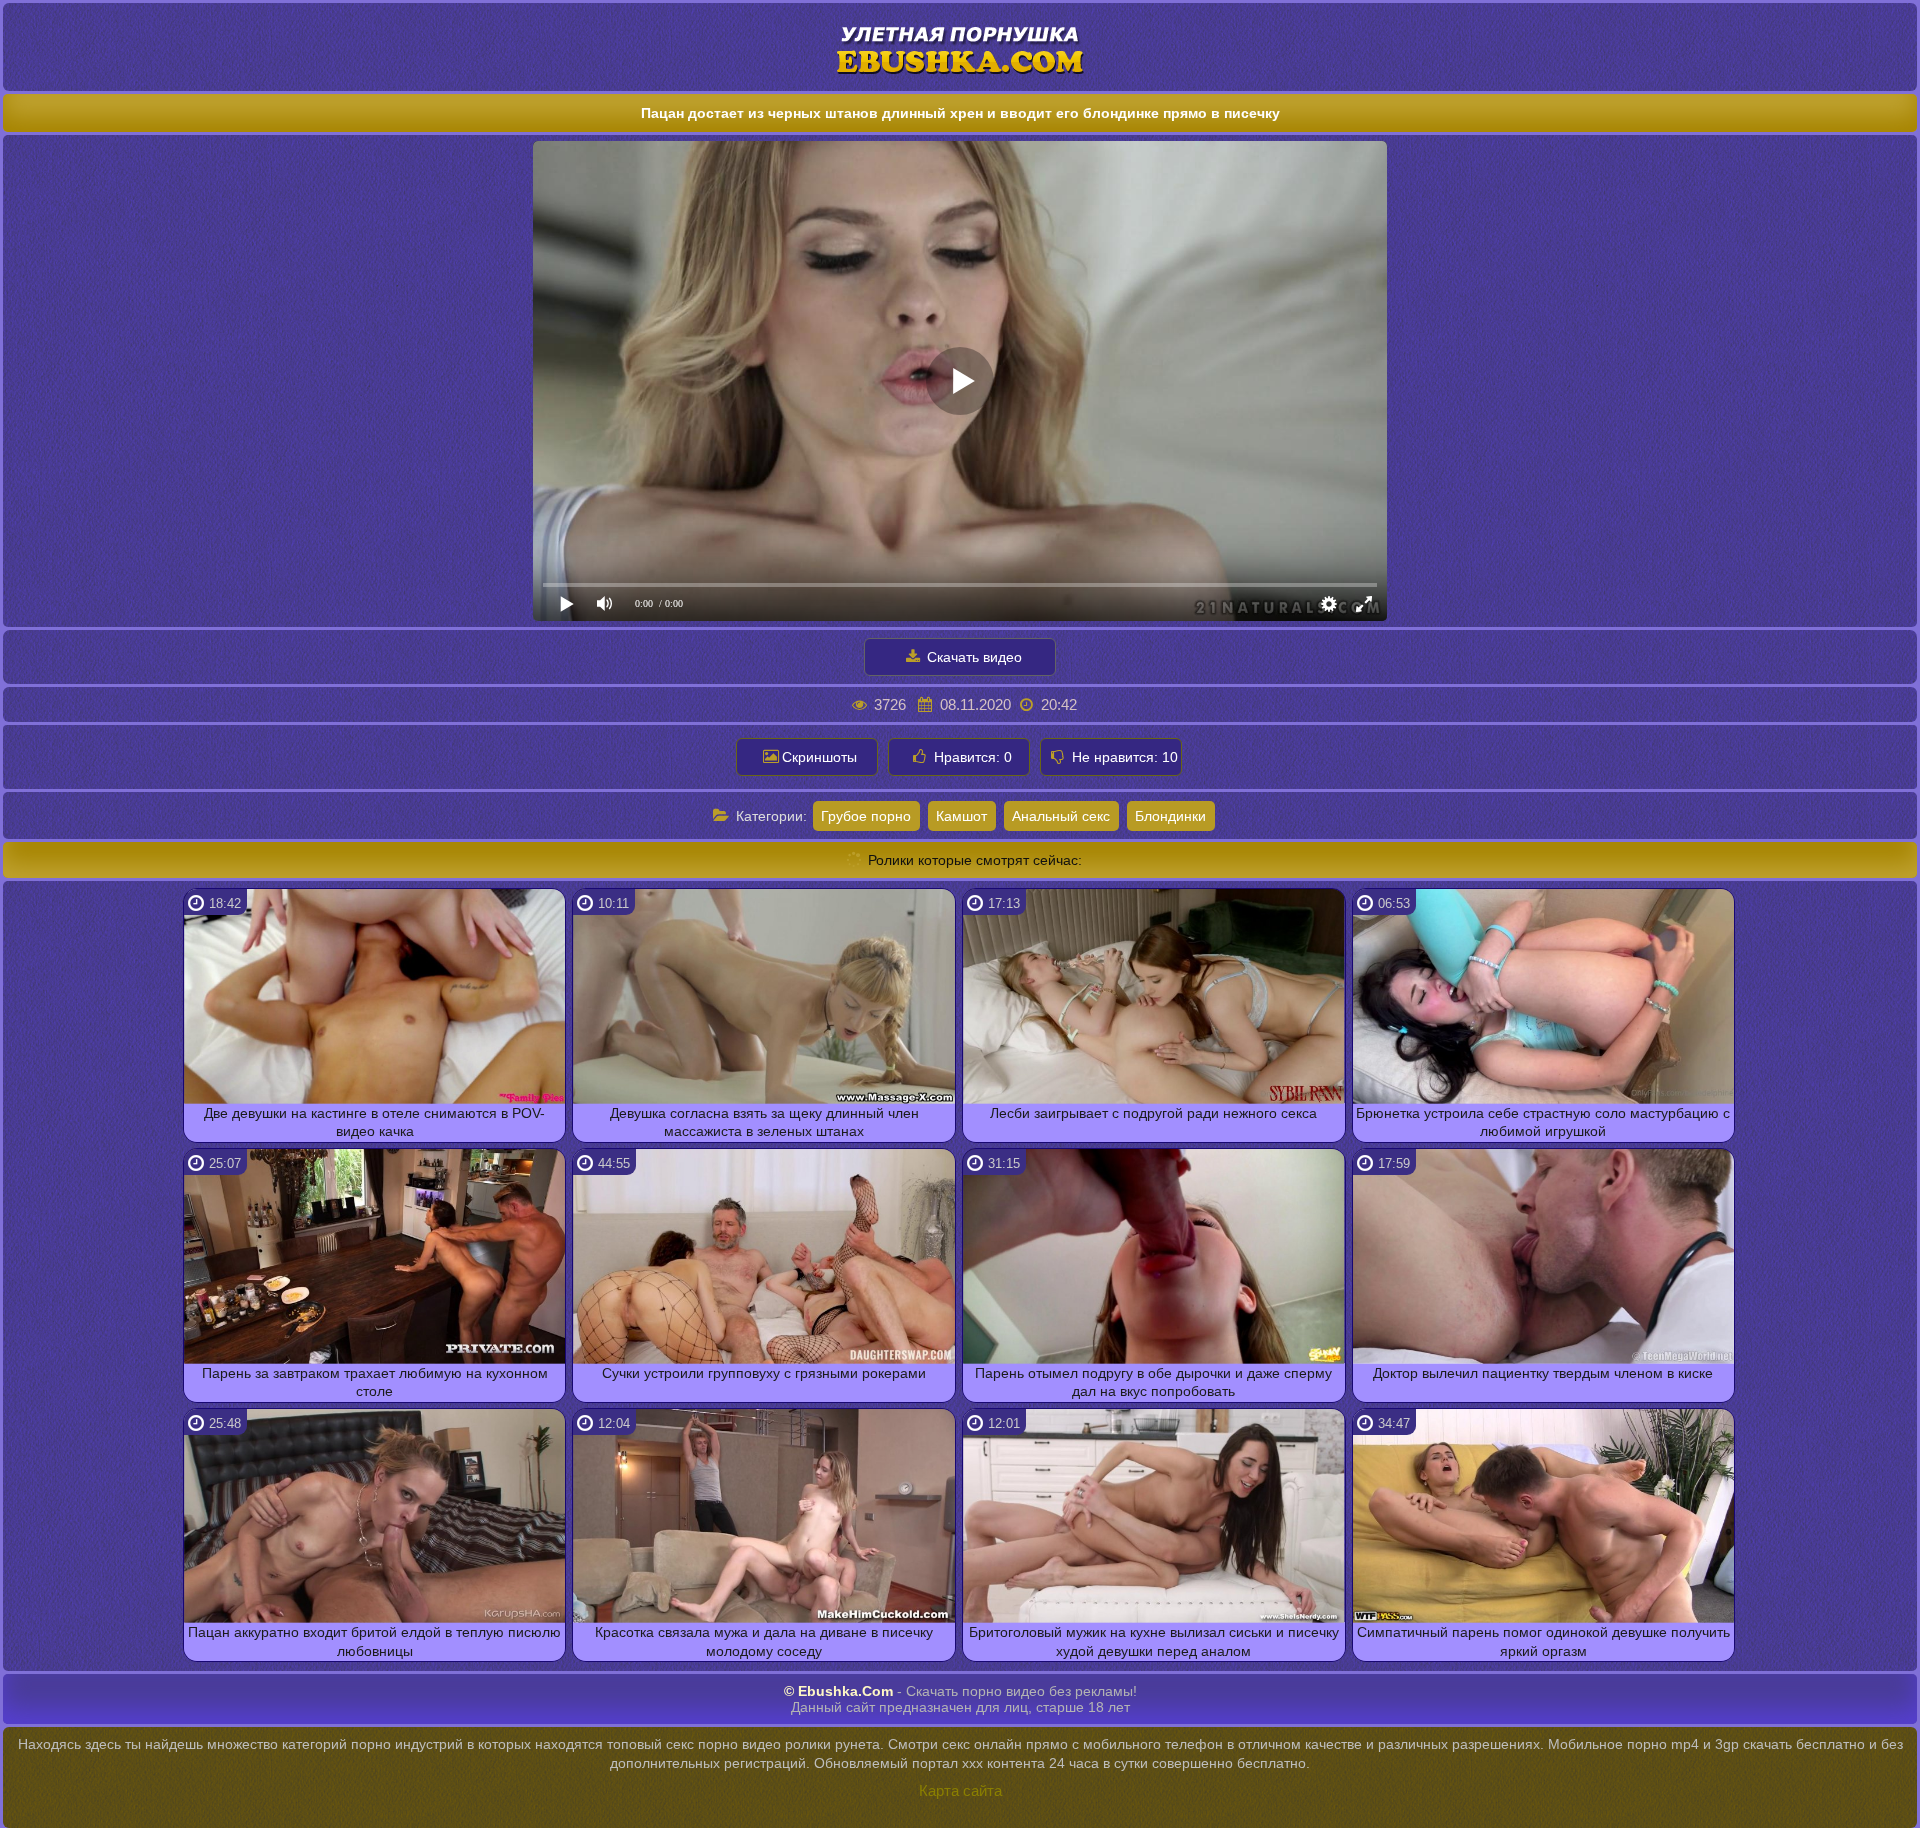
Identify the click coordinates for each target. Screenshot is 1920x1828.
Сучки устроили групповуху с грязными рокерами (764, 1373)
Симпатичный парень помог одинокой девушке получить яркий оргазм (1543, 1641)
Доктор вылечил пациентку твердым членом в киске (1543, 1373)
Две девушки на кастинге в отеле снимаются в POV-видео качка (374, 1122)
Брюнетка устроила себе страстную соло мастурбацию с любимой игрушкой (1543, 1122)
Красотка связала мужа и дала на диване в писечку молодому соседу (764, 1641)
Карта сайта (960, 1790)
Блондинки (1170, 816)
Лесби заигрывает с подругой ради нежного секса (1153, 1113)
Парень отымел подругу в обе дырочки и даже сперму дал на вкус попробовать (1153, 1382)
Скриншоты (819, 757)
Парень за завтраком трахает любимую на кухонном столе (375, 1382)
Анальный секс (1061, 816)
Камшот (961, 816)
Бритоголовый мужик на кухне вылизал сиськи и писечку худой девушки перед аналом (1154, 1641)
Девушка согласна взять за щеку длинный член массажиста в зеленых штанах (764, 1122)
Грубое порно (866, 816)
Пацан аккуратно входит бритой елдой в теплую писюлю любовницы (374, 1641)
